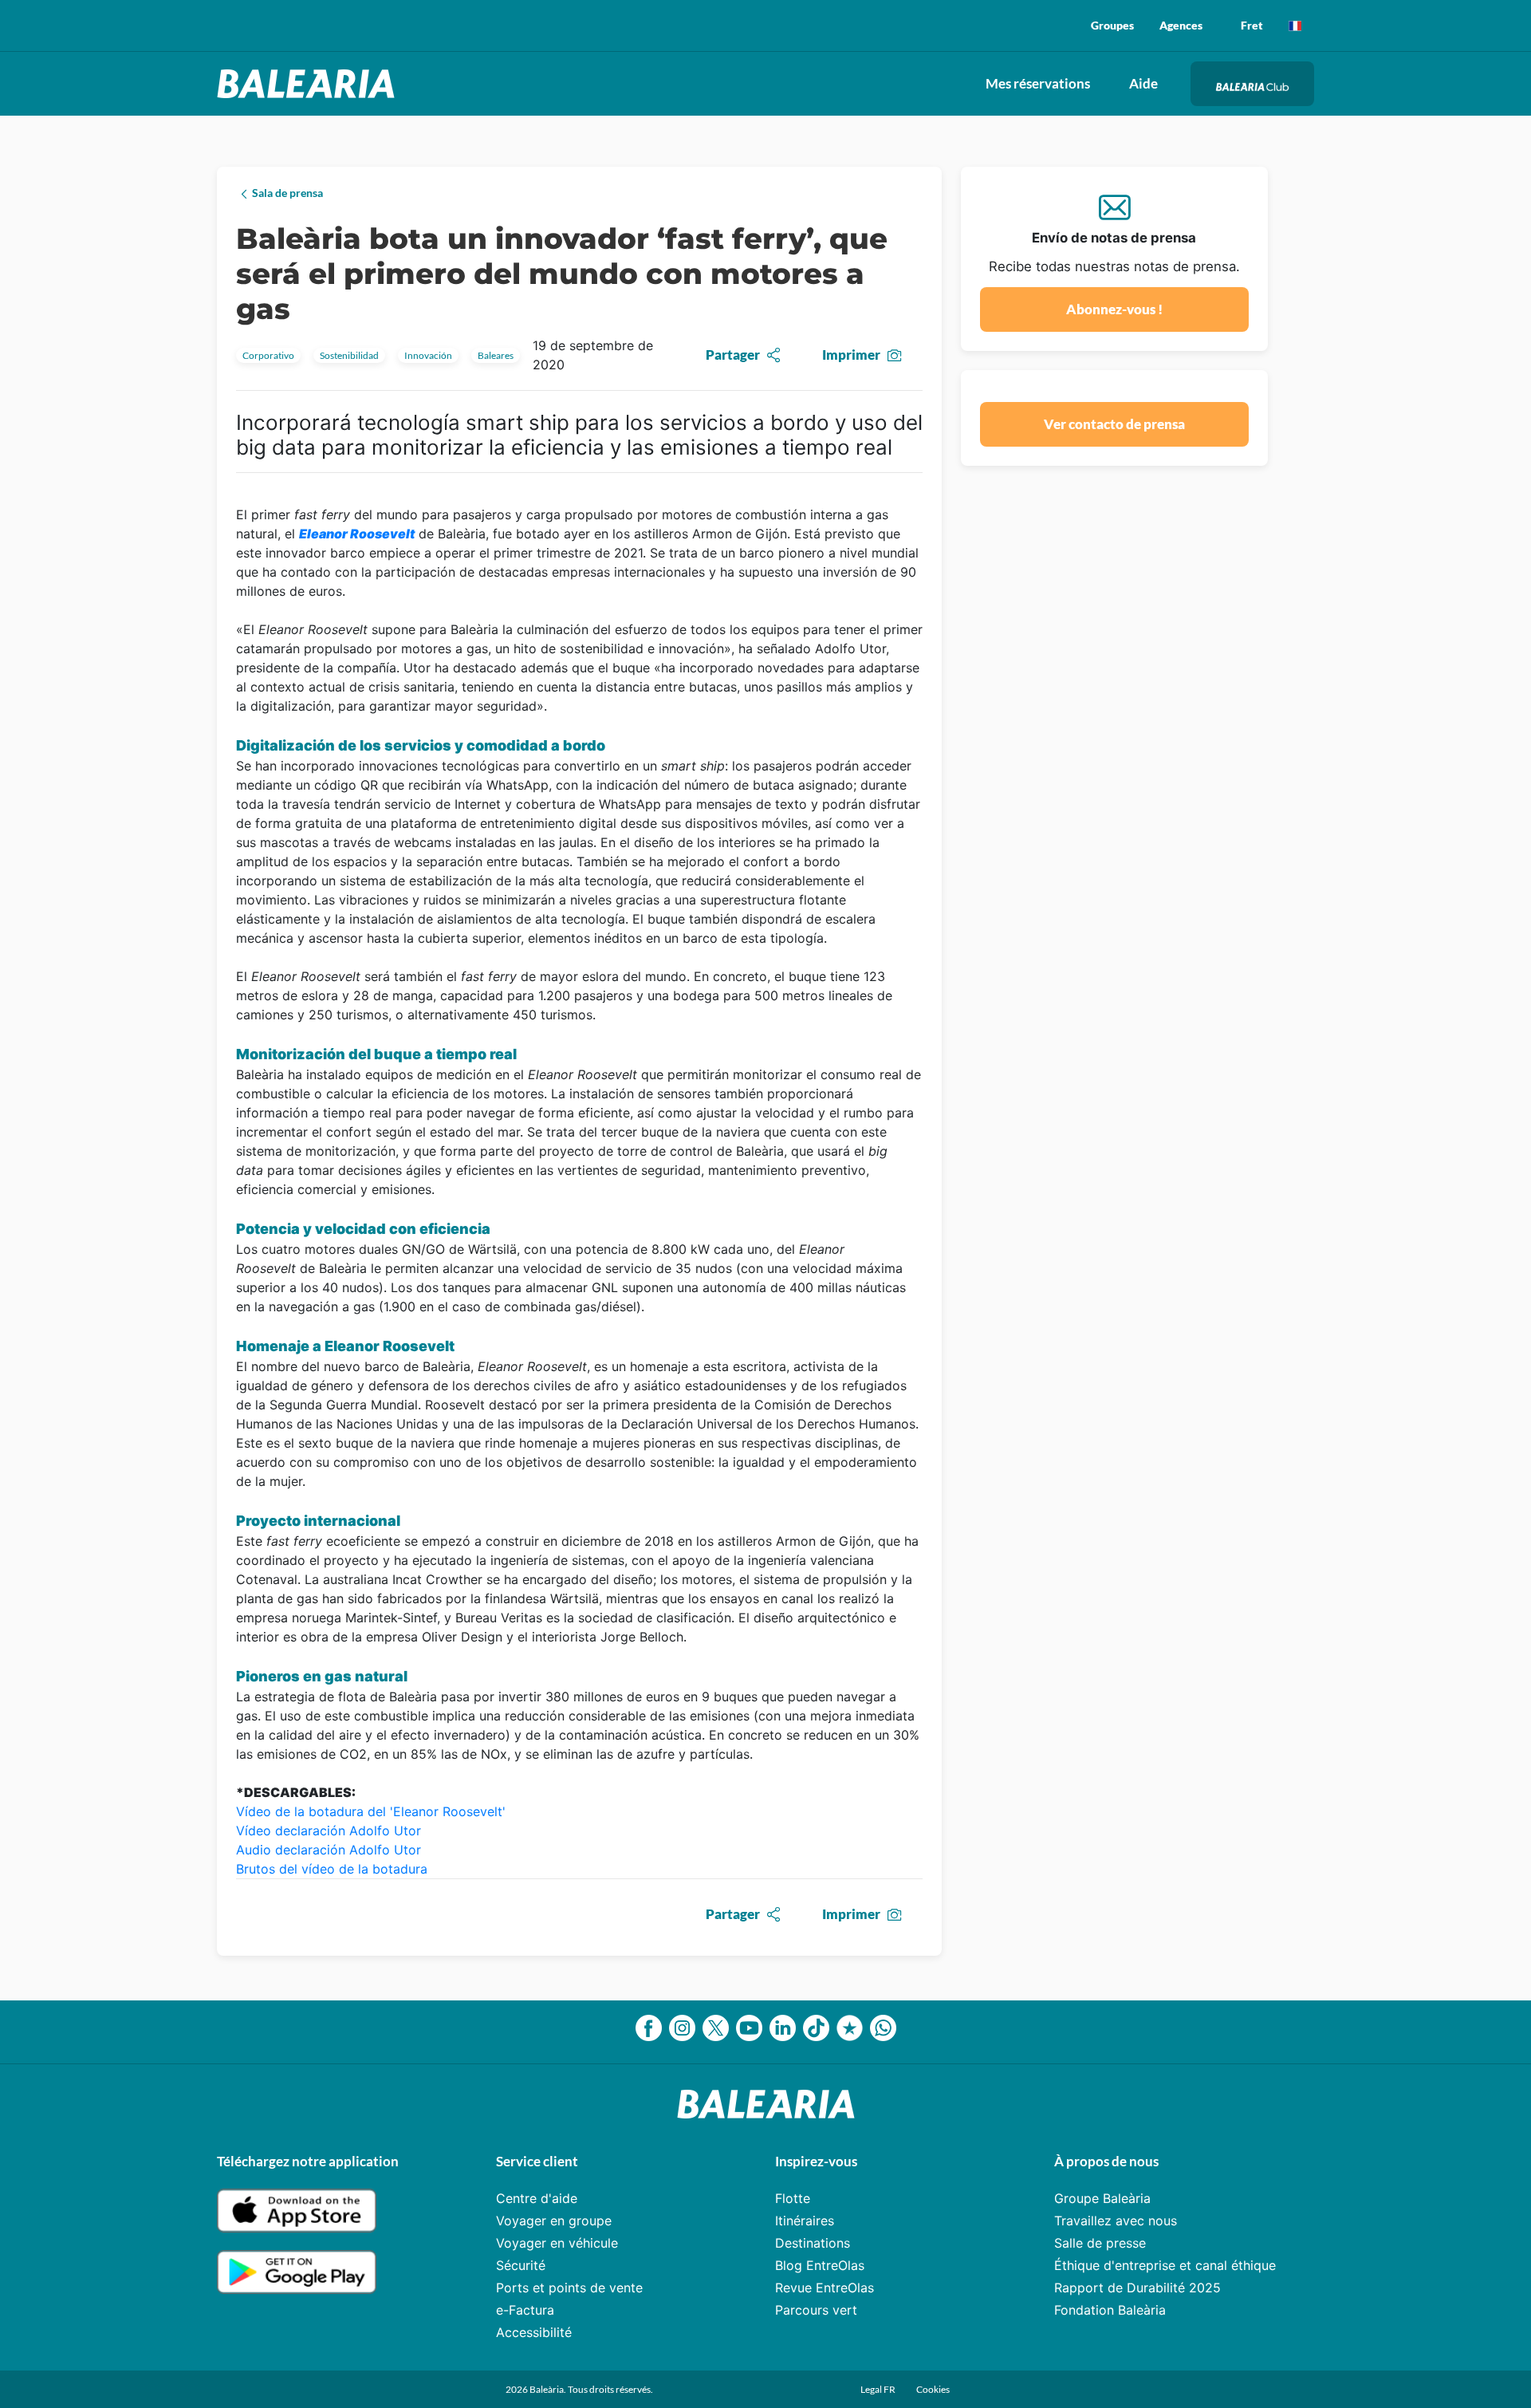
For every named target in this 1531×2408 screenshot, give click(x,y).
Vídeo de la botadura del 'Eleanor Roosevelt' (371, 1811)
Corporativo (268, 355)
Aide (1143, 83)
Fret (1252, 25)
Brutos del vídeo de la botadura (332, 1869)
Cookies (933, 2389)
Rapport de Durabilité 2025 (1137, 2288)
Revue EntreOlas (825, 2288)
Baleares (496, 355)
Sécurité (521, 2265)
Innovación (428, 355)
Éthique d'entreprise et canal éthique (1165, 2265)
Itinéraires (805, 2221)
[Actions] (1295, 26)
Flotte (793, 2198)
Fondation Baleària (1110, 2310)
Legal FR (879, 2389)
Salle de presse (1100, 2243)
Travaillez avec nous (1116, 2221)
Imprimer (851, 355)
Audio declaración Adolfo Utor (331, 1850)
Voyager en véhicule (557, 2243)
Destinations (813, 2243)
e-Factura (525, 2310)
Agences (1181, 25)
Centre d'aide (537, 2198)
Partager (733, 355)
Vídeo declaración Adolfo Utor (331, 1831)
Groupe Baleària (1102, 2198)
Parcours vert (816, 2310)
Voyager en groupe (554, 2221)
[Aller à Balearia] (310, 84)
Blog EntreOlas (820, 2265)
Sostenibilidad (349, 355)
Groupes (1112, 25)
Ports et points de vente (569, 2288)
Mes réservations (1038, 83)
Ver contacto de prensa (1114, 424)
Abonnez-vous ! (1114, 309)
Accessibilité (534, 2332)
